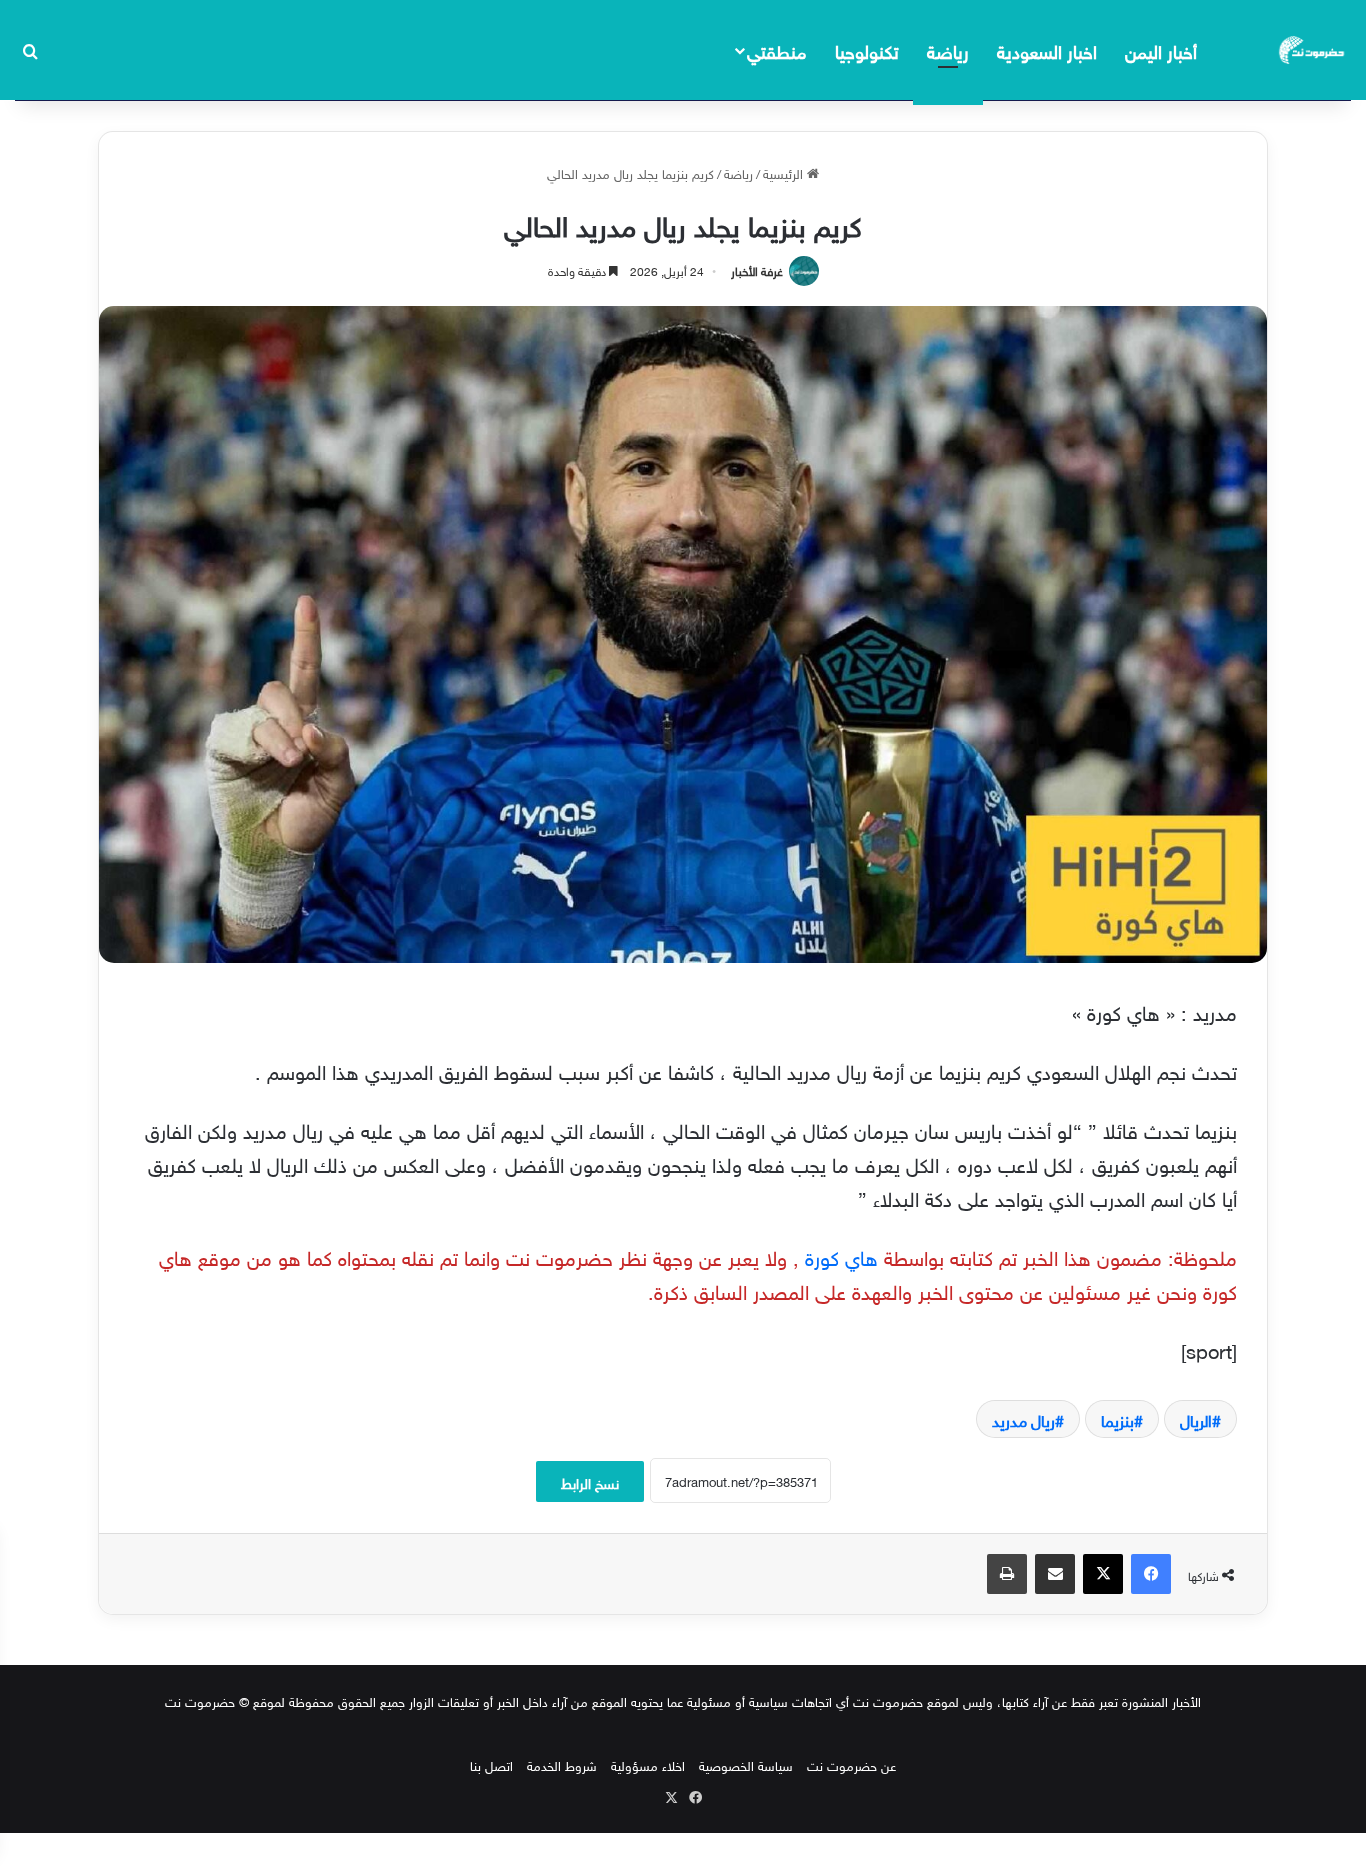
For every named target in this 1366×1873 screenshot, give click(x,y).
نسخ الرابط (590, 1481)
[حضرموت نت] (1313, 50)
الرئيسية (785, 172)
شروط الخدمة (562, 1764)
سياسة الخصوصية (746, 1764)
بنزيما (1117, 1419)
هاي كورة (841, 1255)
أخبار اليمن (1161, 49)
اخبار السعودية (1047, 49)
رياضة (948, 49)
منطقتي (776, 49)
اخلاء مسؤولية (648, 1764)
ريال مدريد (1023, 1419)
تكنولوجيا (867, 49)
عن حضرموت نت (851, 1764)
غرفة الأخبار (757, 269)
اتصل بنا (491, 1764)
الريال (1196, 1419)
